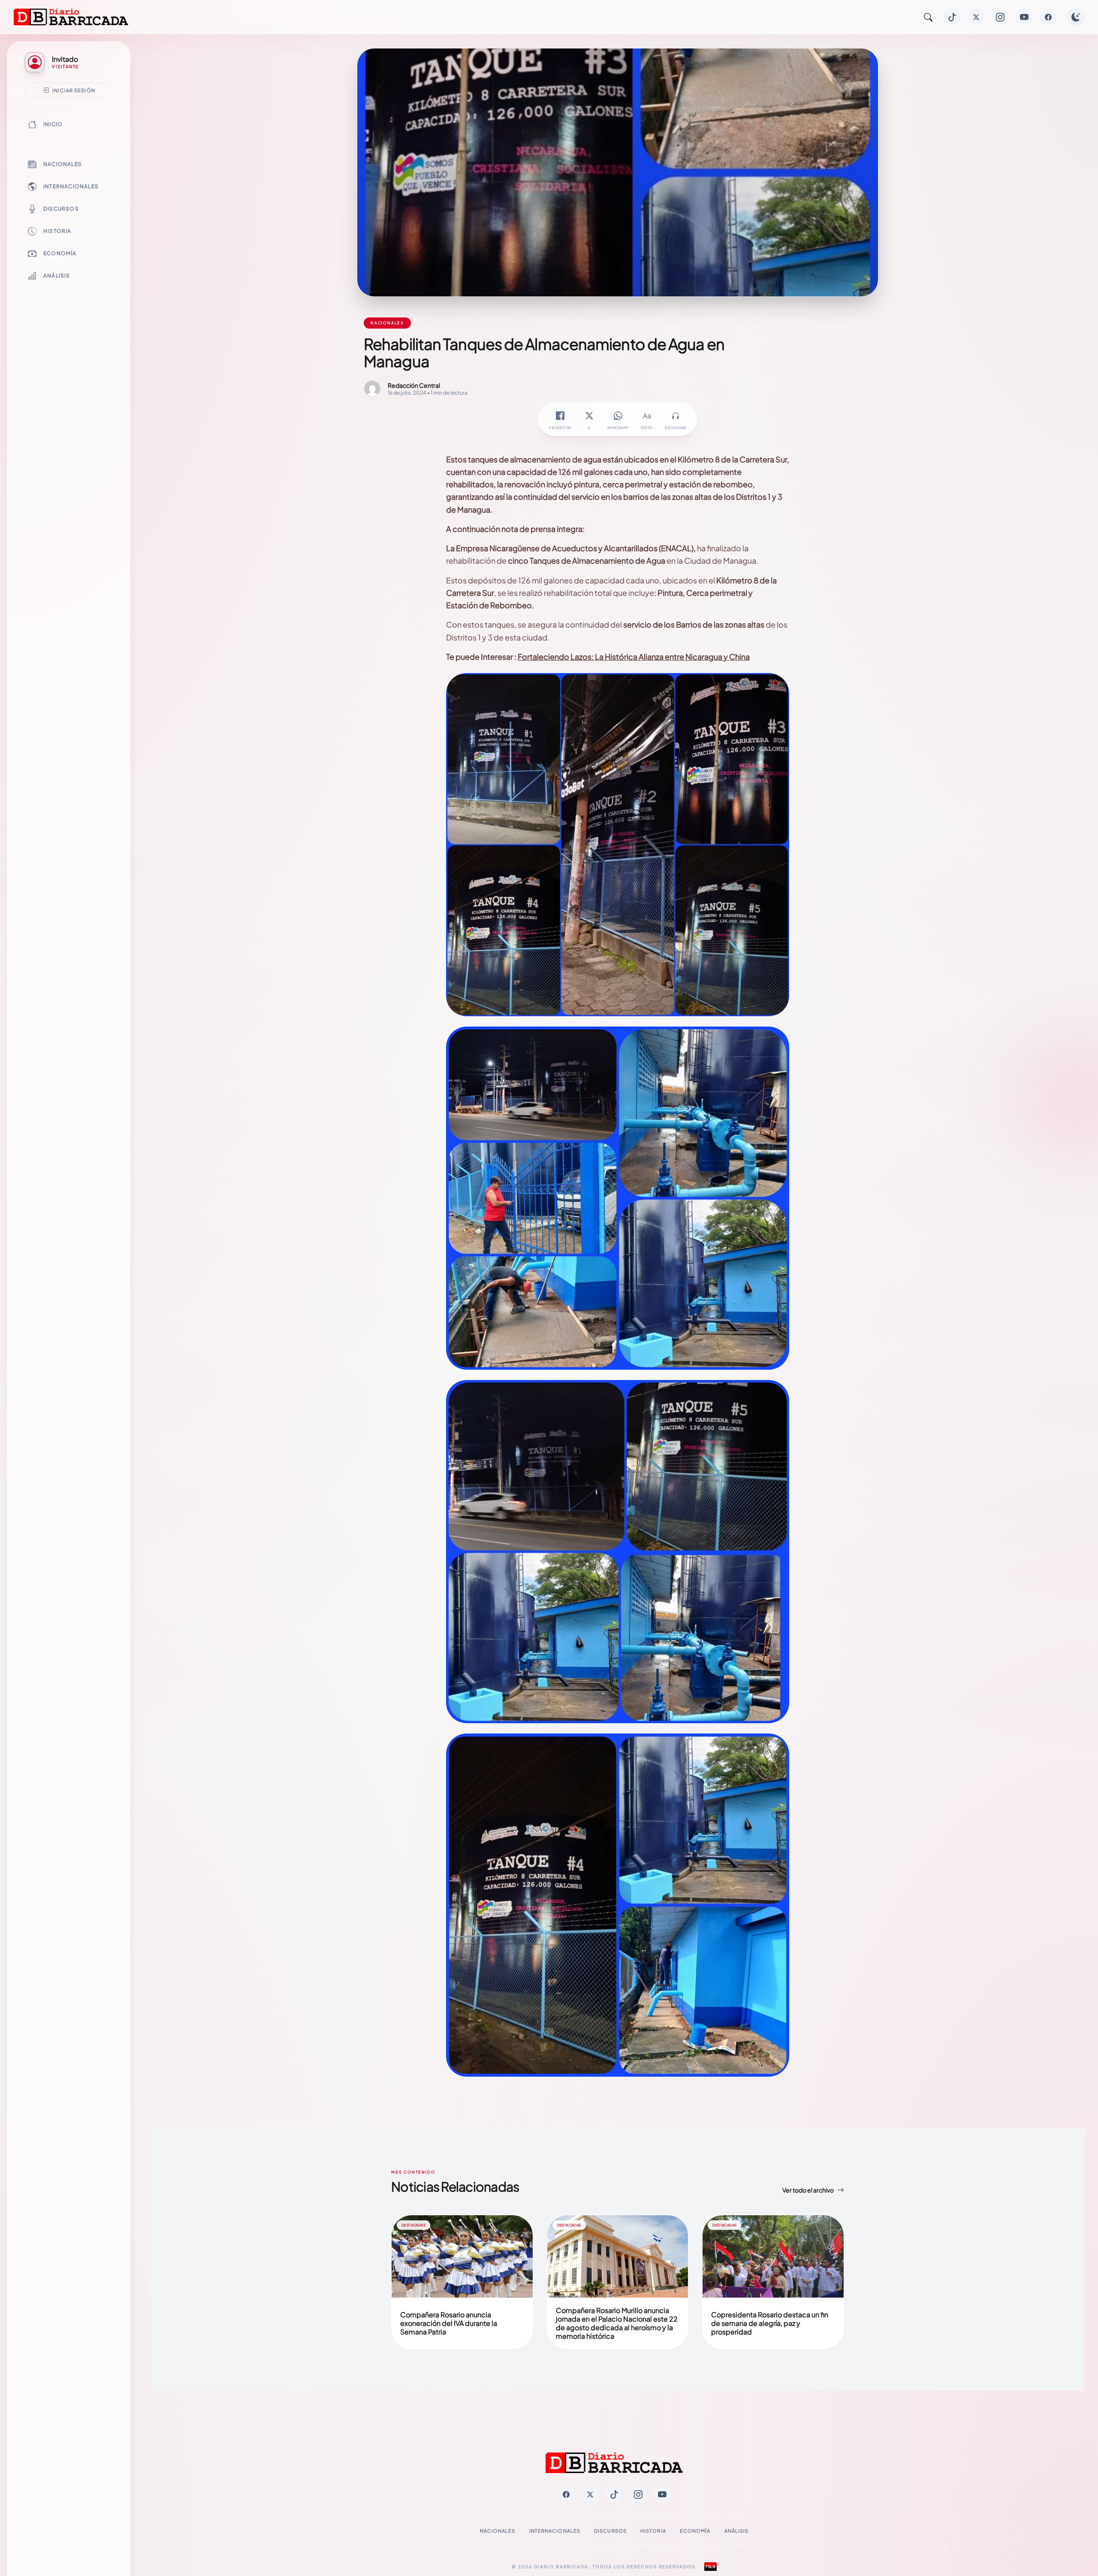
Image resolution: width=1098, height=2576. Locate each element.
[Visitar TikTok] (952, 17)
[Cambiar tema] (1076, 17)
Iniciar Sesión (74, 90)
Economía (60, 253)
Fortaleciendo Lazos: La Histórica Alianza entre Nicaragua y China (634, 657)
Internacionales (71, 186)
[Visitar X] (976, 17)
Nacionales (63, 164)
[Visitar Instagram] (1000, 17)
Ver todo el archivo (808, 2190)
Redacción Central (414, 385)
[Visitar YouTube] (1024, 17)
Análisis (57, 276)
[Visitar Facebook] (1048, 17)
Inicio (53, 124)
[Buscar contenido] (928, 17)
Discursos (61, 209)
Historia (57, 231)
